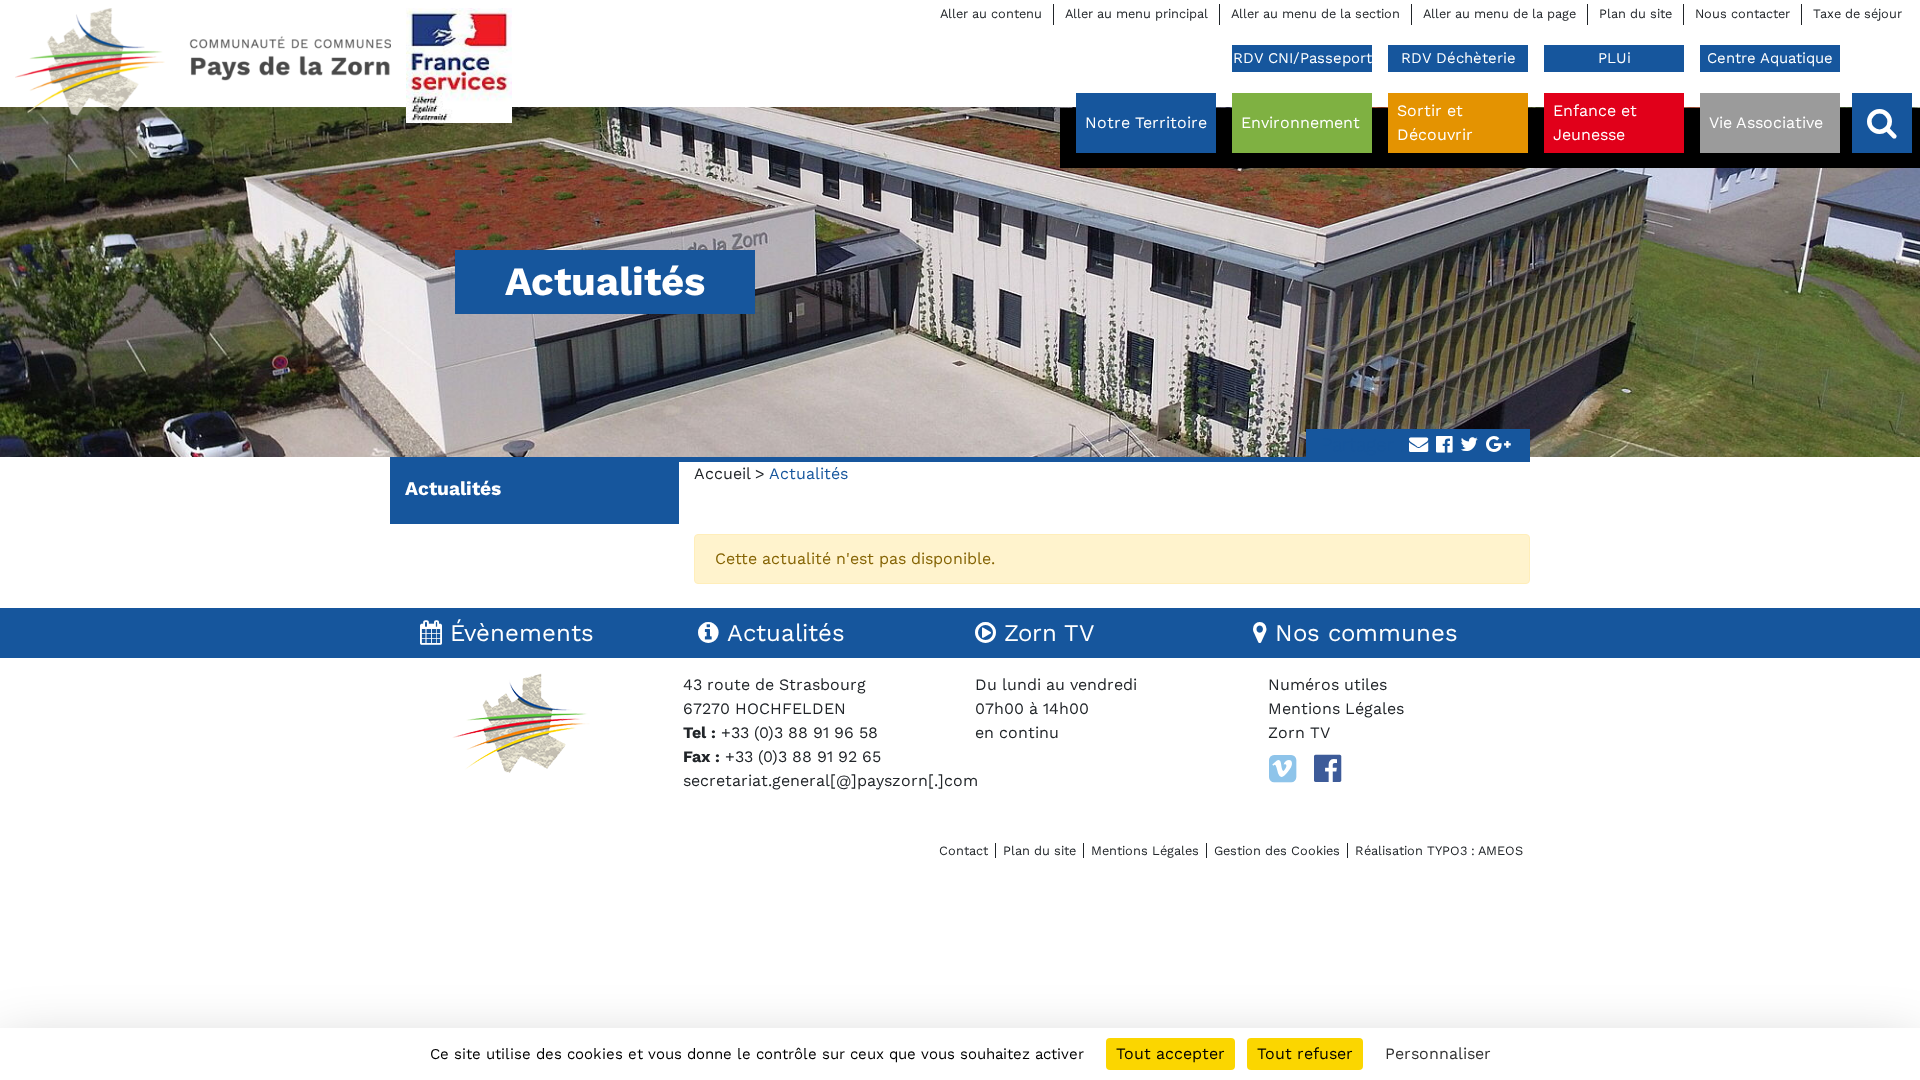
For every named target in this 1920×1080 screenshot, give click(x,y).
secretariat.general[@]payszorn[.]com (830, 780)
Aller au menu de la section (1315, 13)
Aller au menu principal (1136, 13)
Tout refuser (1305, 1053)
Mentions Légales (1336, 708)
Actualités (453, 488)
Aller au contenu (991, 13)
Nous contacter (1742, 13)
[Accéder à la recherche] (1882, 123)
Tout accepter (1170, 1053)
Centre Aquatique (1770, 58)
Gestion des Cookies (1277, 850)
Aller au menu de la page (1499, 13)
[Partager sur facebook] (1444, 445)
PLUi (1614, 58)
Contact (963, 850)
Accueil (722, 473)
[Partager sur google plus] (1498, 445)
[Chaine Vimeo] (1282, 769)
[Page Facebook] (1327, 769)
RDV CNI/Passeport (1302, 58)
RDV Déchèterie (1458, 58)
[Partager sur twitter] (1469, 445)
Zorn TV (1299, 732)
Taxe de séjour (1857, 13)
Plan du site (1635, 13)
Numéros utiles (1327, 684)
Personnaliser (1438, 1053)
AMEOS (1500, 850)
